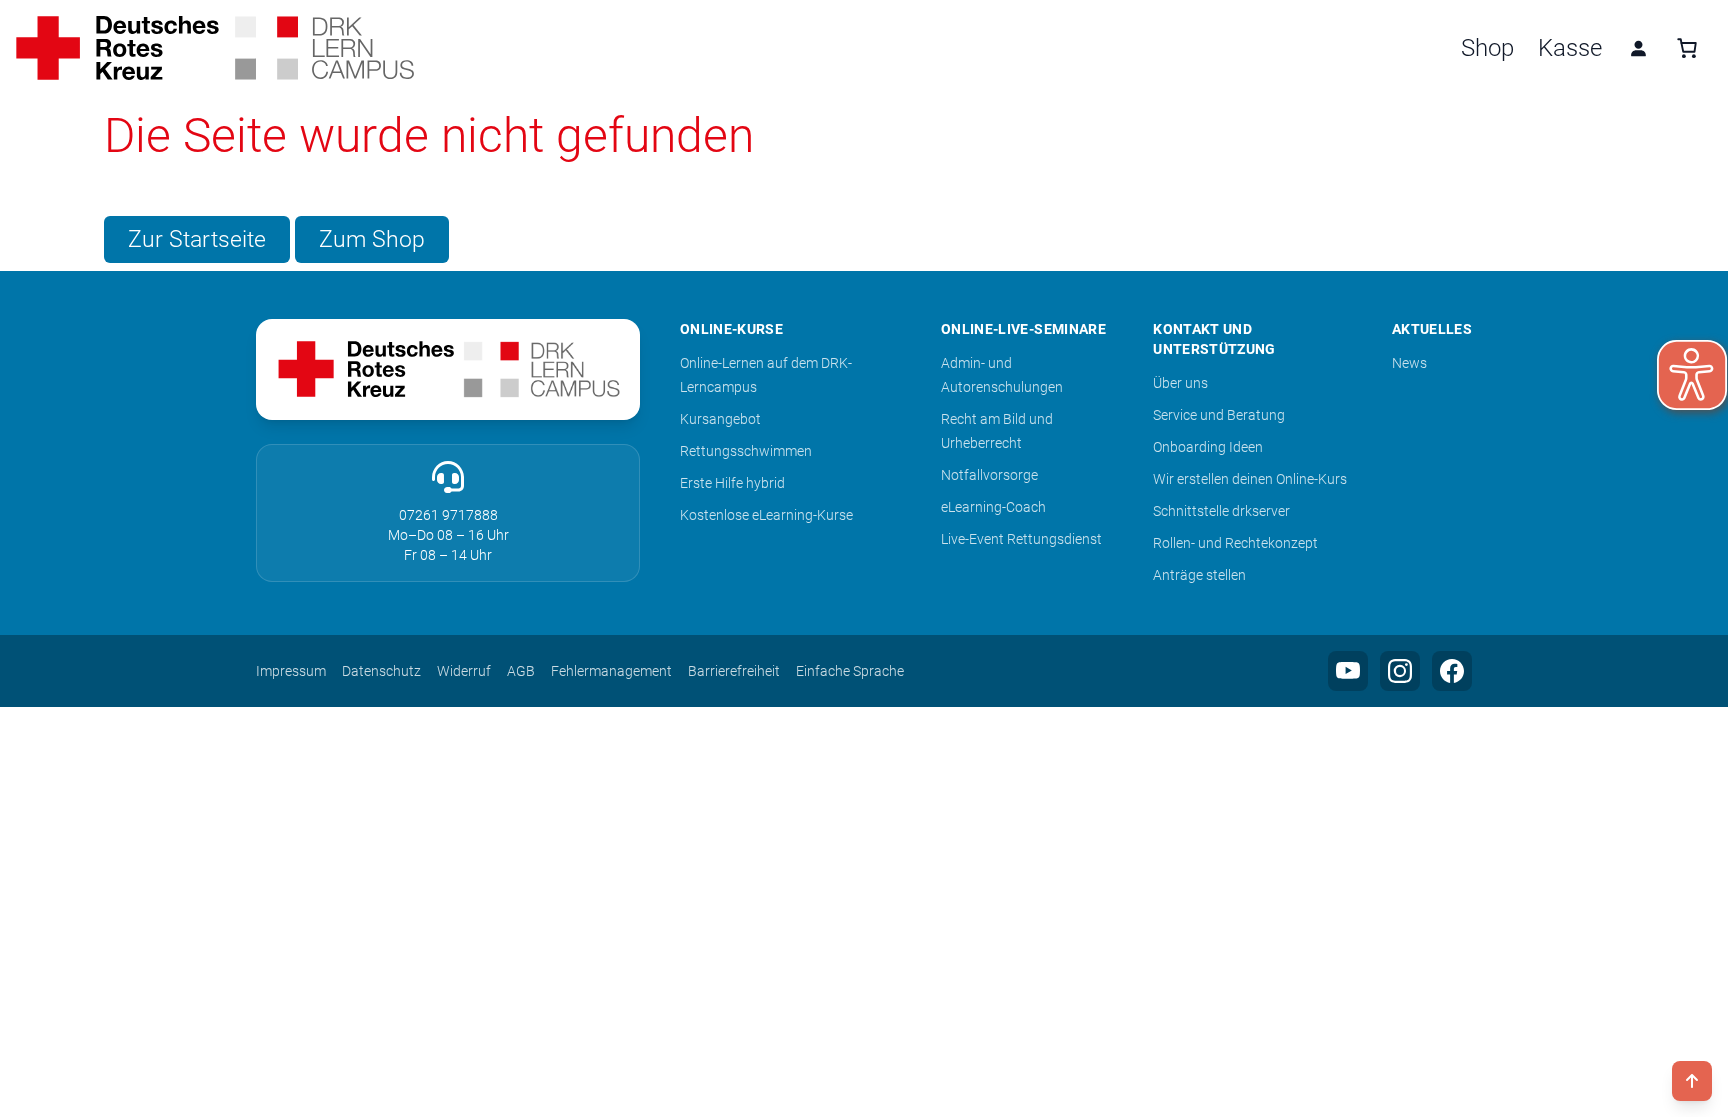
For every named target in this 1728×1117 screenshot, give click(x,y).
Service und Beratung (1219, 415)
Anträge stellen (1199, 575)
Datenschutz (381, 671)
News (1409, 363)
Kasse (1570, 48)
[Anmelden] (1638, 48)
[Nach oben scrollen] (1692, 1081)
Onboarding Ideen (1208, 447)
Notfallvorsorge (989, 475)
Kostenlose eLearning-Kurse (766, 515)
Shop (1487, 48)
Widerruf (464, 671)
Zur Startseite (197, 239)
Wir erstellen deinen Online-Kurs (1250, 479)
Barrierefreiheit (734, 671)
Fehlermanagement (611, 671)
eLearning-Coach (993, 507)
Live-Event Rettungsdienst (1021, 539)
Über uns (1180, 383)
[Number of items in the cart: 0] (1687, 48)
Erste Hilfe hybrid (732, 483)
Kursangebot (720, 419)
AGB (521, 671)
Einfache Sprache (850, 671)
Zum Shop (372, 239)
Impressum (291, 671)
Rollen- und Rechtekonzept (1235, 543)
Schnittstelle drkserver (1221, 511)
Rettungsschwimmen (746, 451)
